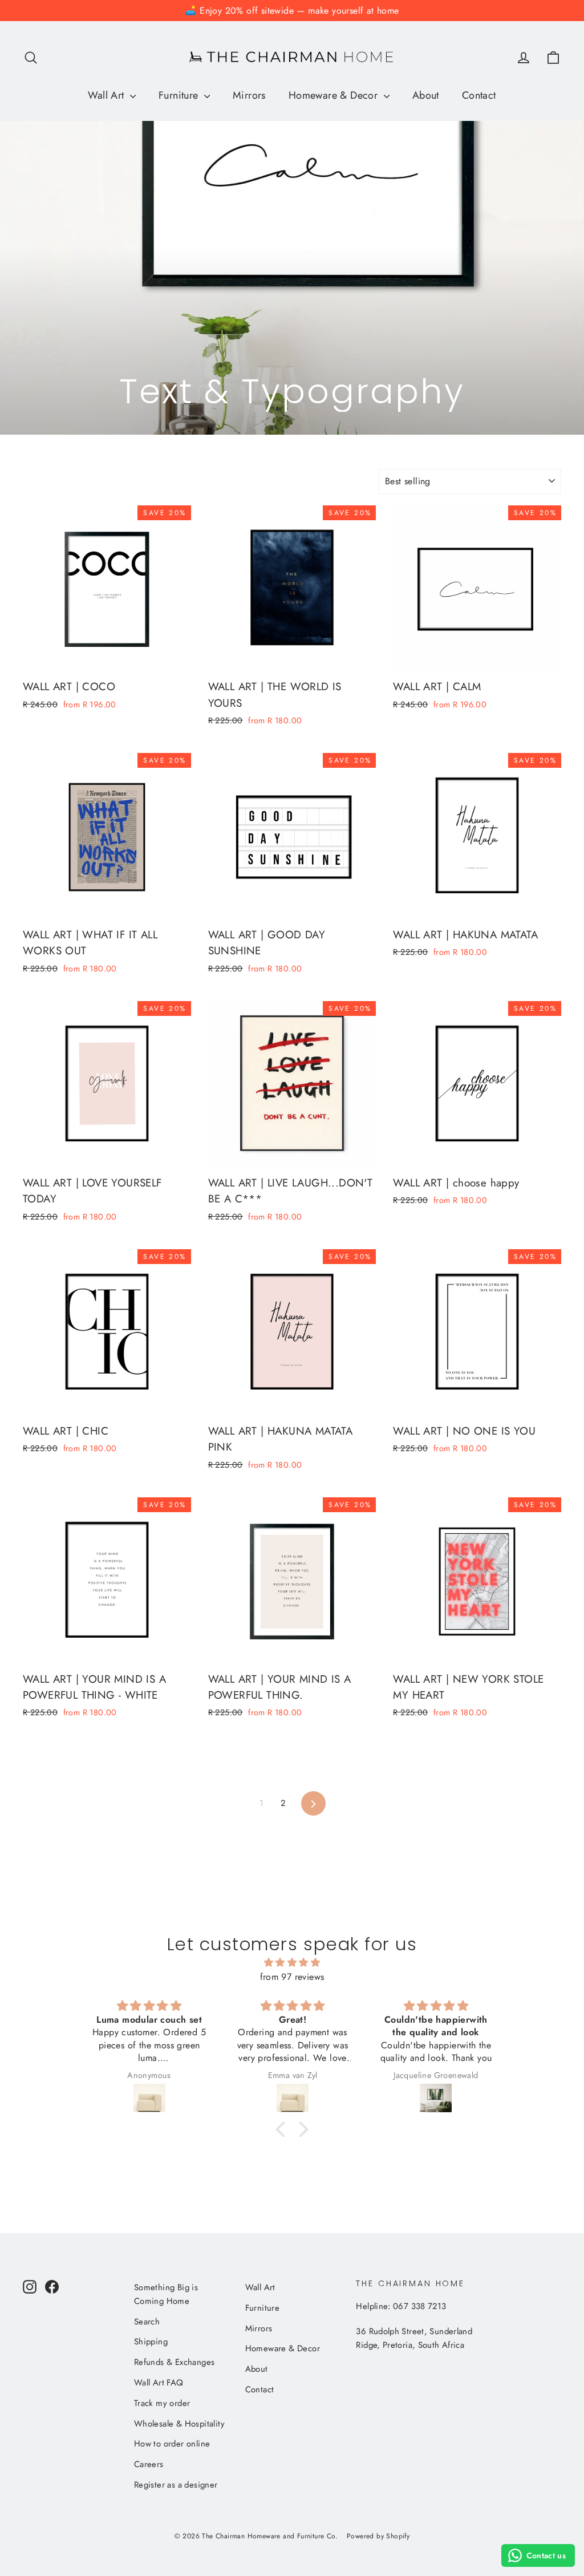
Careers (149, 2464)
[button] (283, 2129)
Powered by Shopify (378, 2536)
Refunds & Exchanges (175, 2362)
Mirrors (249, 95)
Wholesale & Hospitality (179, 2424)
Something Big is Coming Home (166, 2294)
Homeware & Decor (335, 95)
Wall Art (108, 95)
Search (147, 2322)
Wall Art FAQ (159, 2383)
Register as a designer (176, 2485)
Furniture (180, 95)
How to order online (172, 2444)
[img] (292, 1963)
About (426, 95)
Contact (479, 95)
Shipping (151, 2342)
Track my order (162, 2403)
